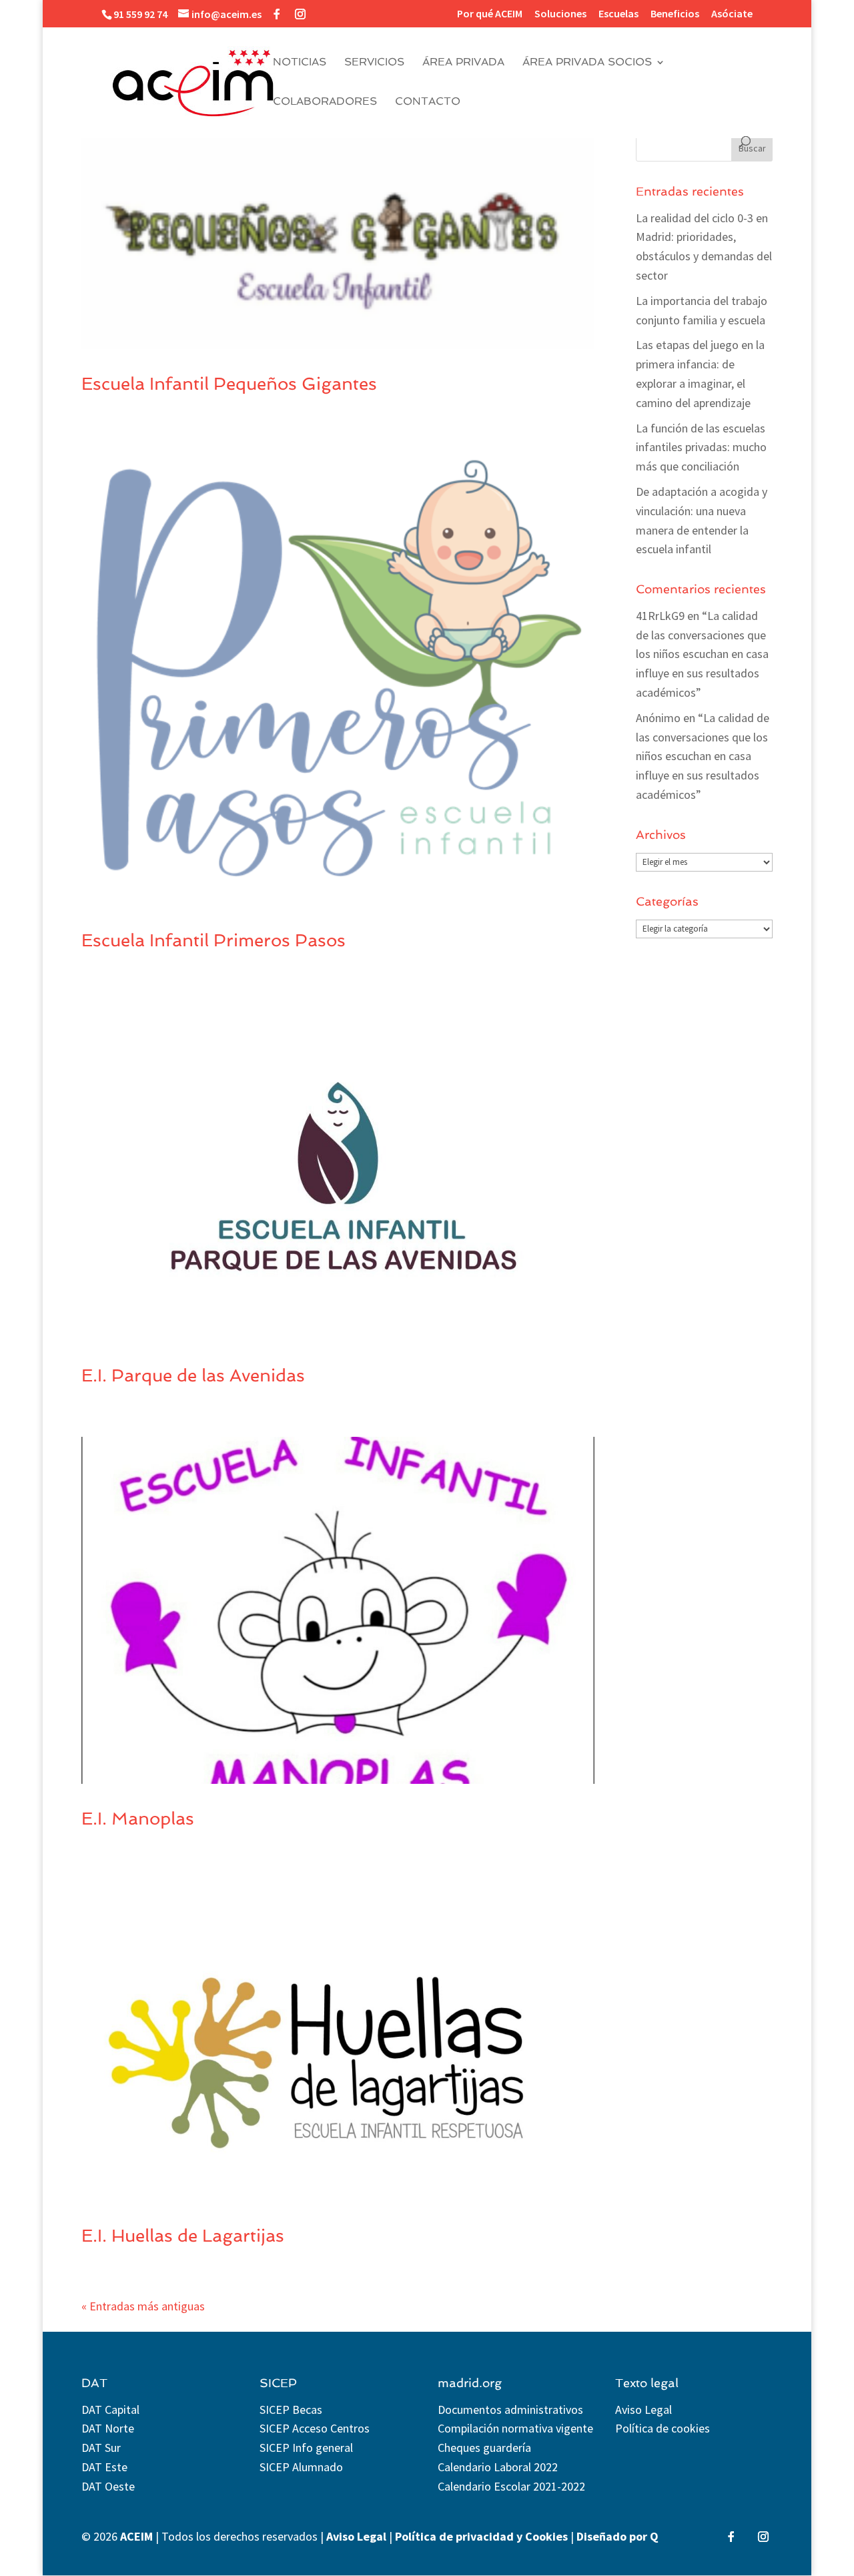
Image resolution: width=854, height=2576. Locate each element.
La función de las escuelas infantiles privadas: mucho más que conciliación (701, 447)
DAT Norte (108, 2428)
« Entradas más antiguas (143, 2306)
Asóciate (732, 14)
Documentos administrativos (510, 2409)
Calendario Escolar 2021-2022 (511, 2486)
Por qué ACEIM (490, 14)
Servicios (374, 63)
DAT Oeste (108, 2486)
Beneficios (675, 14)
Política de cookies (663, 2428)
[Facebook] (277, 14)
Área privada (463, 63)
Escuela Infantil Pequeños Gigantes (229, 384)
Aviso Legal (644, 2409)
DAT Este (104, 2467)
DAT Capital (110, 2409)
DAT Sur (101, 2448)
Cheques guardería (484, 2448)
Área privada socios (587, 63)
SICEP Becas (291, 2409)
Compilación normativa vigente (515, 2428)
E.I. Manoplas (138, 1819)
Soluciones (560, 14)
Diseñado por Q (617, 2536)
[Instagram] (300, 14)
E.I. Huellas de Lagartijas (183, 2236)
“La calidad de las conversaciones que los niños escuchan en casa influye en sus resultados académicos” (702, 654)
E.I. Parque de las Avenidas (193, 1375)
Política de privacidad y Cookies (481, 2536)
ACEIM (136, 2536)
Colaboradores (325, 102)
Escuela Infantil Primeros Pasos (213, 940)
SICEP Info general (306, 2448)
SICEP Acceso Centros (315, 2428)
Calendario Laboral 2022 (498, 2467)
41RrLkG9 (660, 616)
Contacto (428, 102)
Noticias (300, 63)
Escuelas (618, 14)
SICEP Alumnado (301, 2467)
